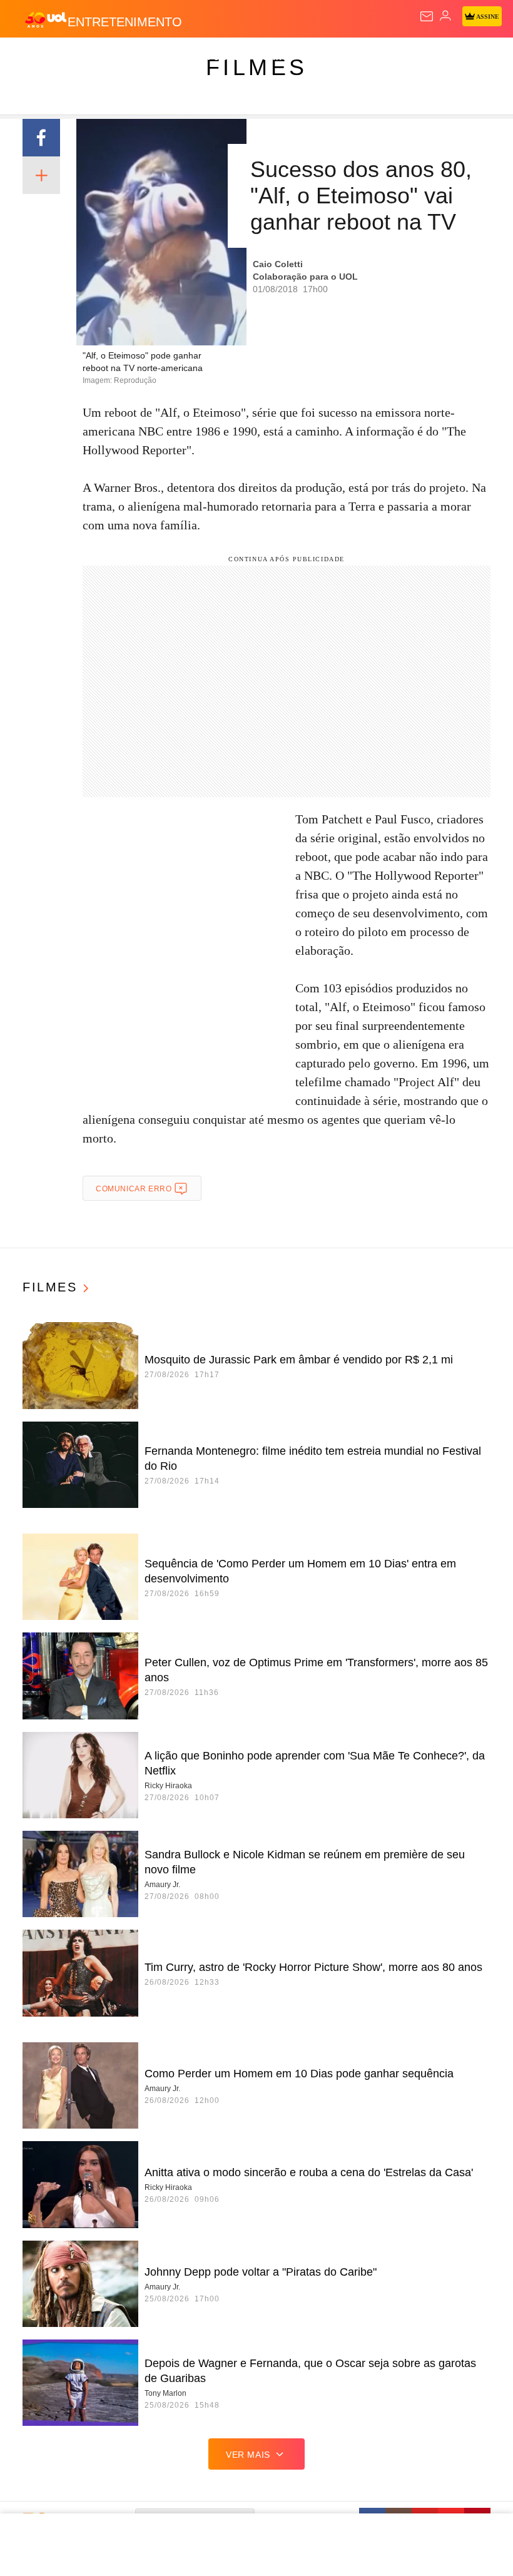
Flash (78, 58)
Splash (470, 58)
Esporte (422, 58)
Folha (377, 58)
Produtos (29, 58)
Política (226, 58)
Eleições (124, 58)
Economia (328, 58)
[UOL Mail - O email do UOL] (427, 16)
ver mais (248, 2455)
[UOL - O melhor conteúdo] (46, 19)
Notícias (176, 58)
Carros (276, 58)
